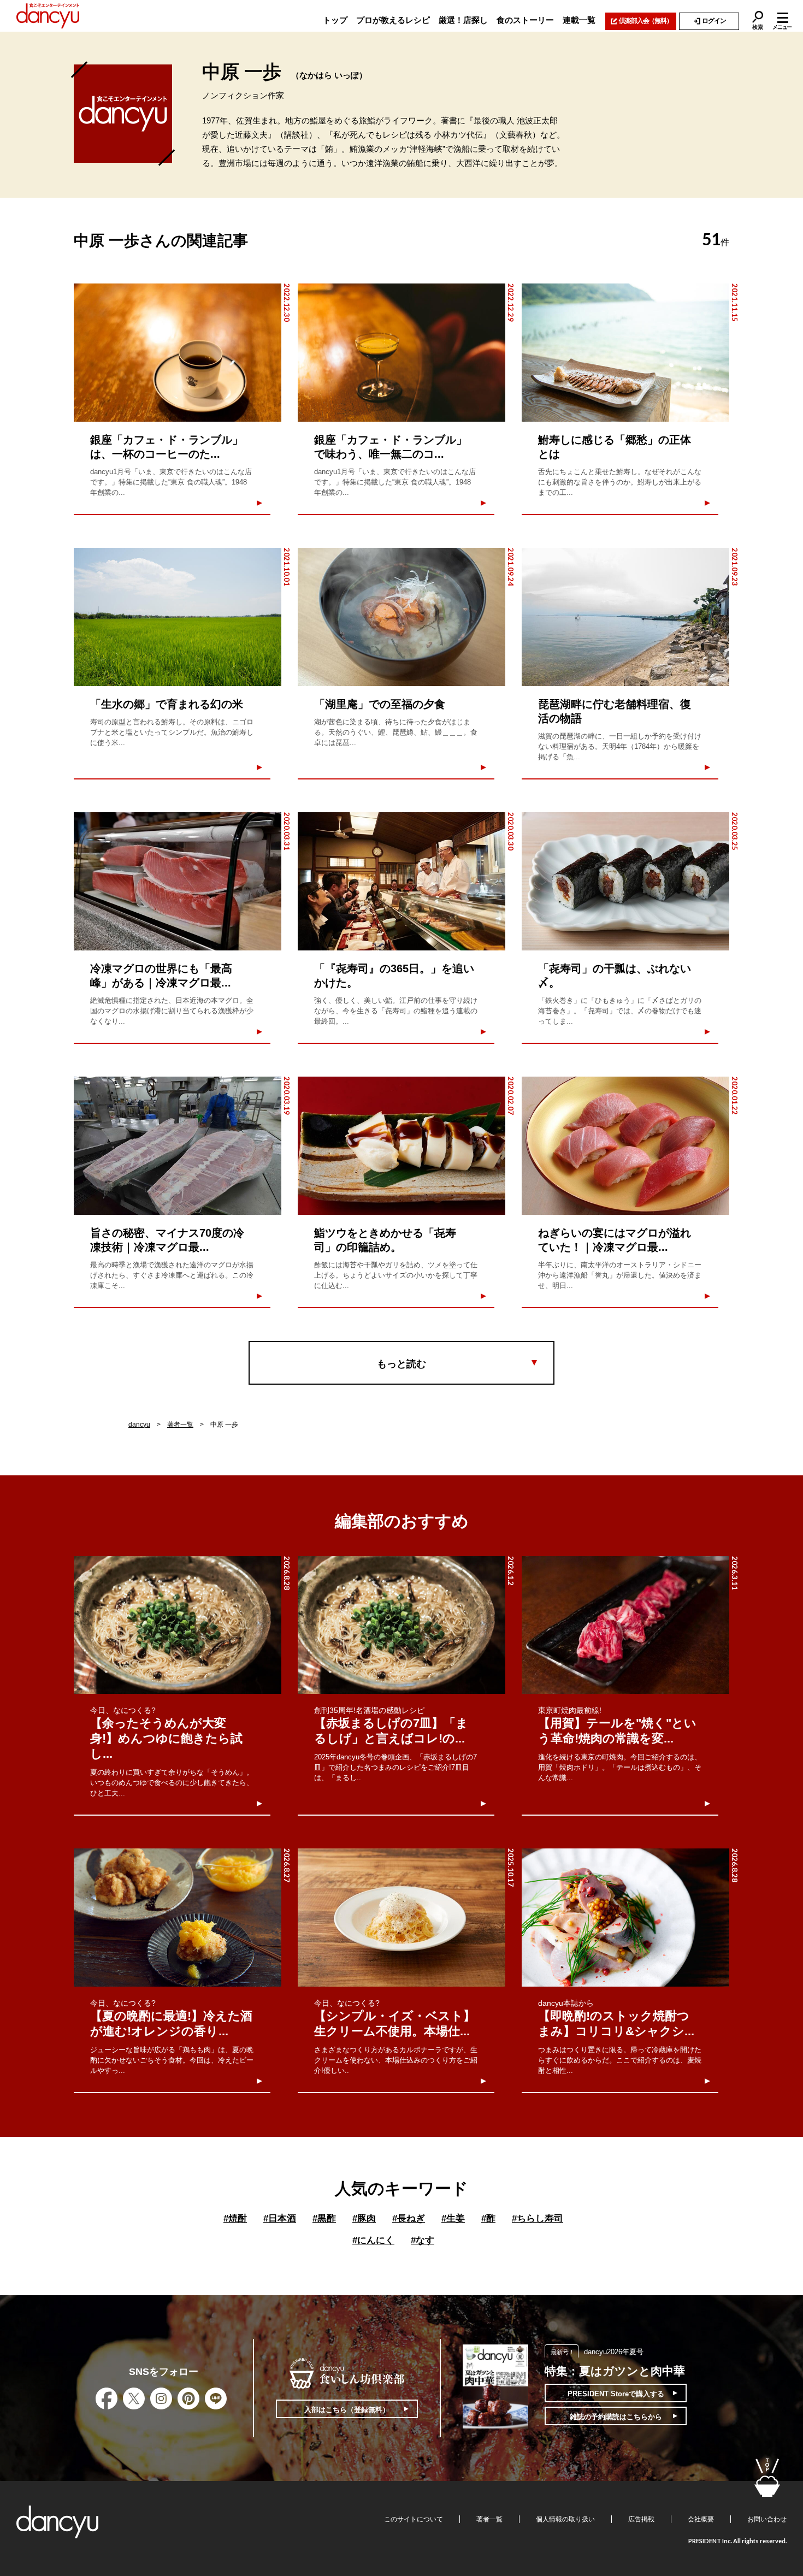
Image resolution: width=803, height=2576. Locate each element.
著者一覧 (180, 1425)
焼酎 (235, 2218)
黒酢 (324, 2218)
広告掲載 (641, 2519)
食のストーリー (525, 20)
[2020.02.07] (401, 1146)
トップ (335, 20)
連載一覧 (579, 20)
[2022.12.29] (401, 353)
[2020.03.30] (401, 881)
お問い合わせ (767, 2519)
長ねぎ (409, 2218)
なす (423, 2240)
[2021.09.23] (625, 617)
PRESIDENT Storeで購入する (616, 2394)
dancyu (139, 1425)
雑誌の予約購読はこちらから (616, 2417)
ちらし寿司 (538, 2218)
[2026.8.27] (178, 1918)
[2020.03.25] (625, 881)
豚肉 (364, 2218)
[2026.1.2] (401, 1625)
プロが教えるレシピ (393, 20)
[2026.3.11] (625, 1625)
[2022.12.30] (178, 353)
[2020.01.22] (625, 1146)
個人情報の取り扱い (565, 2519)
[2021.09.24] (401, 617)
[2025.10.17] (401, 1918)
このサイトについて (414, 2519)
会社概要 (701, 2519)
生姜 (453, 2218)
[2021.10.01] (178, 617)
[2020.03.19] (178, 1146)
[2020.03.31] (178, 881)
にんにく (373, 2240)
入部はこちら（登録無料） (347, 2410)
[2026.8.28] (178, 1625)
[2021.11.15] (625, 353)
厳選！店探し (463, 20)
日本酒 (280, 2218)
